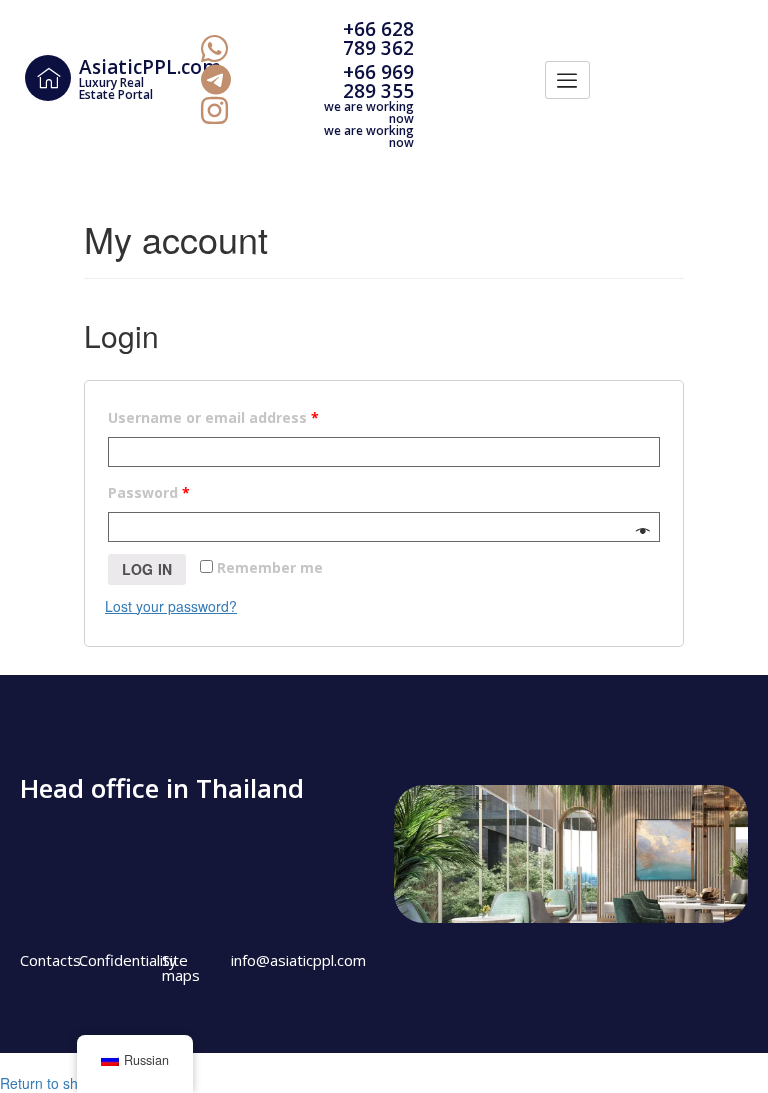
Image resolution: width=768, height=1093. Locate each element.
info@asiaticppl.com (298, 960)
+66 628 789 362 (378, 38)
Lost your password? (171, 606)
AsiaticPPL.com (150, 67)
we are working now (369, 112)
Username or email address (213, 417)
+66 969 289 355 (378, 81)
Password (149, 492)
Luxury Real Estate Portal (116, 88)
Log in (147, 569)
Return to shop (47, 1083)
